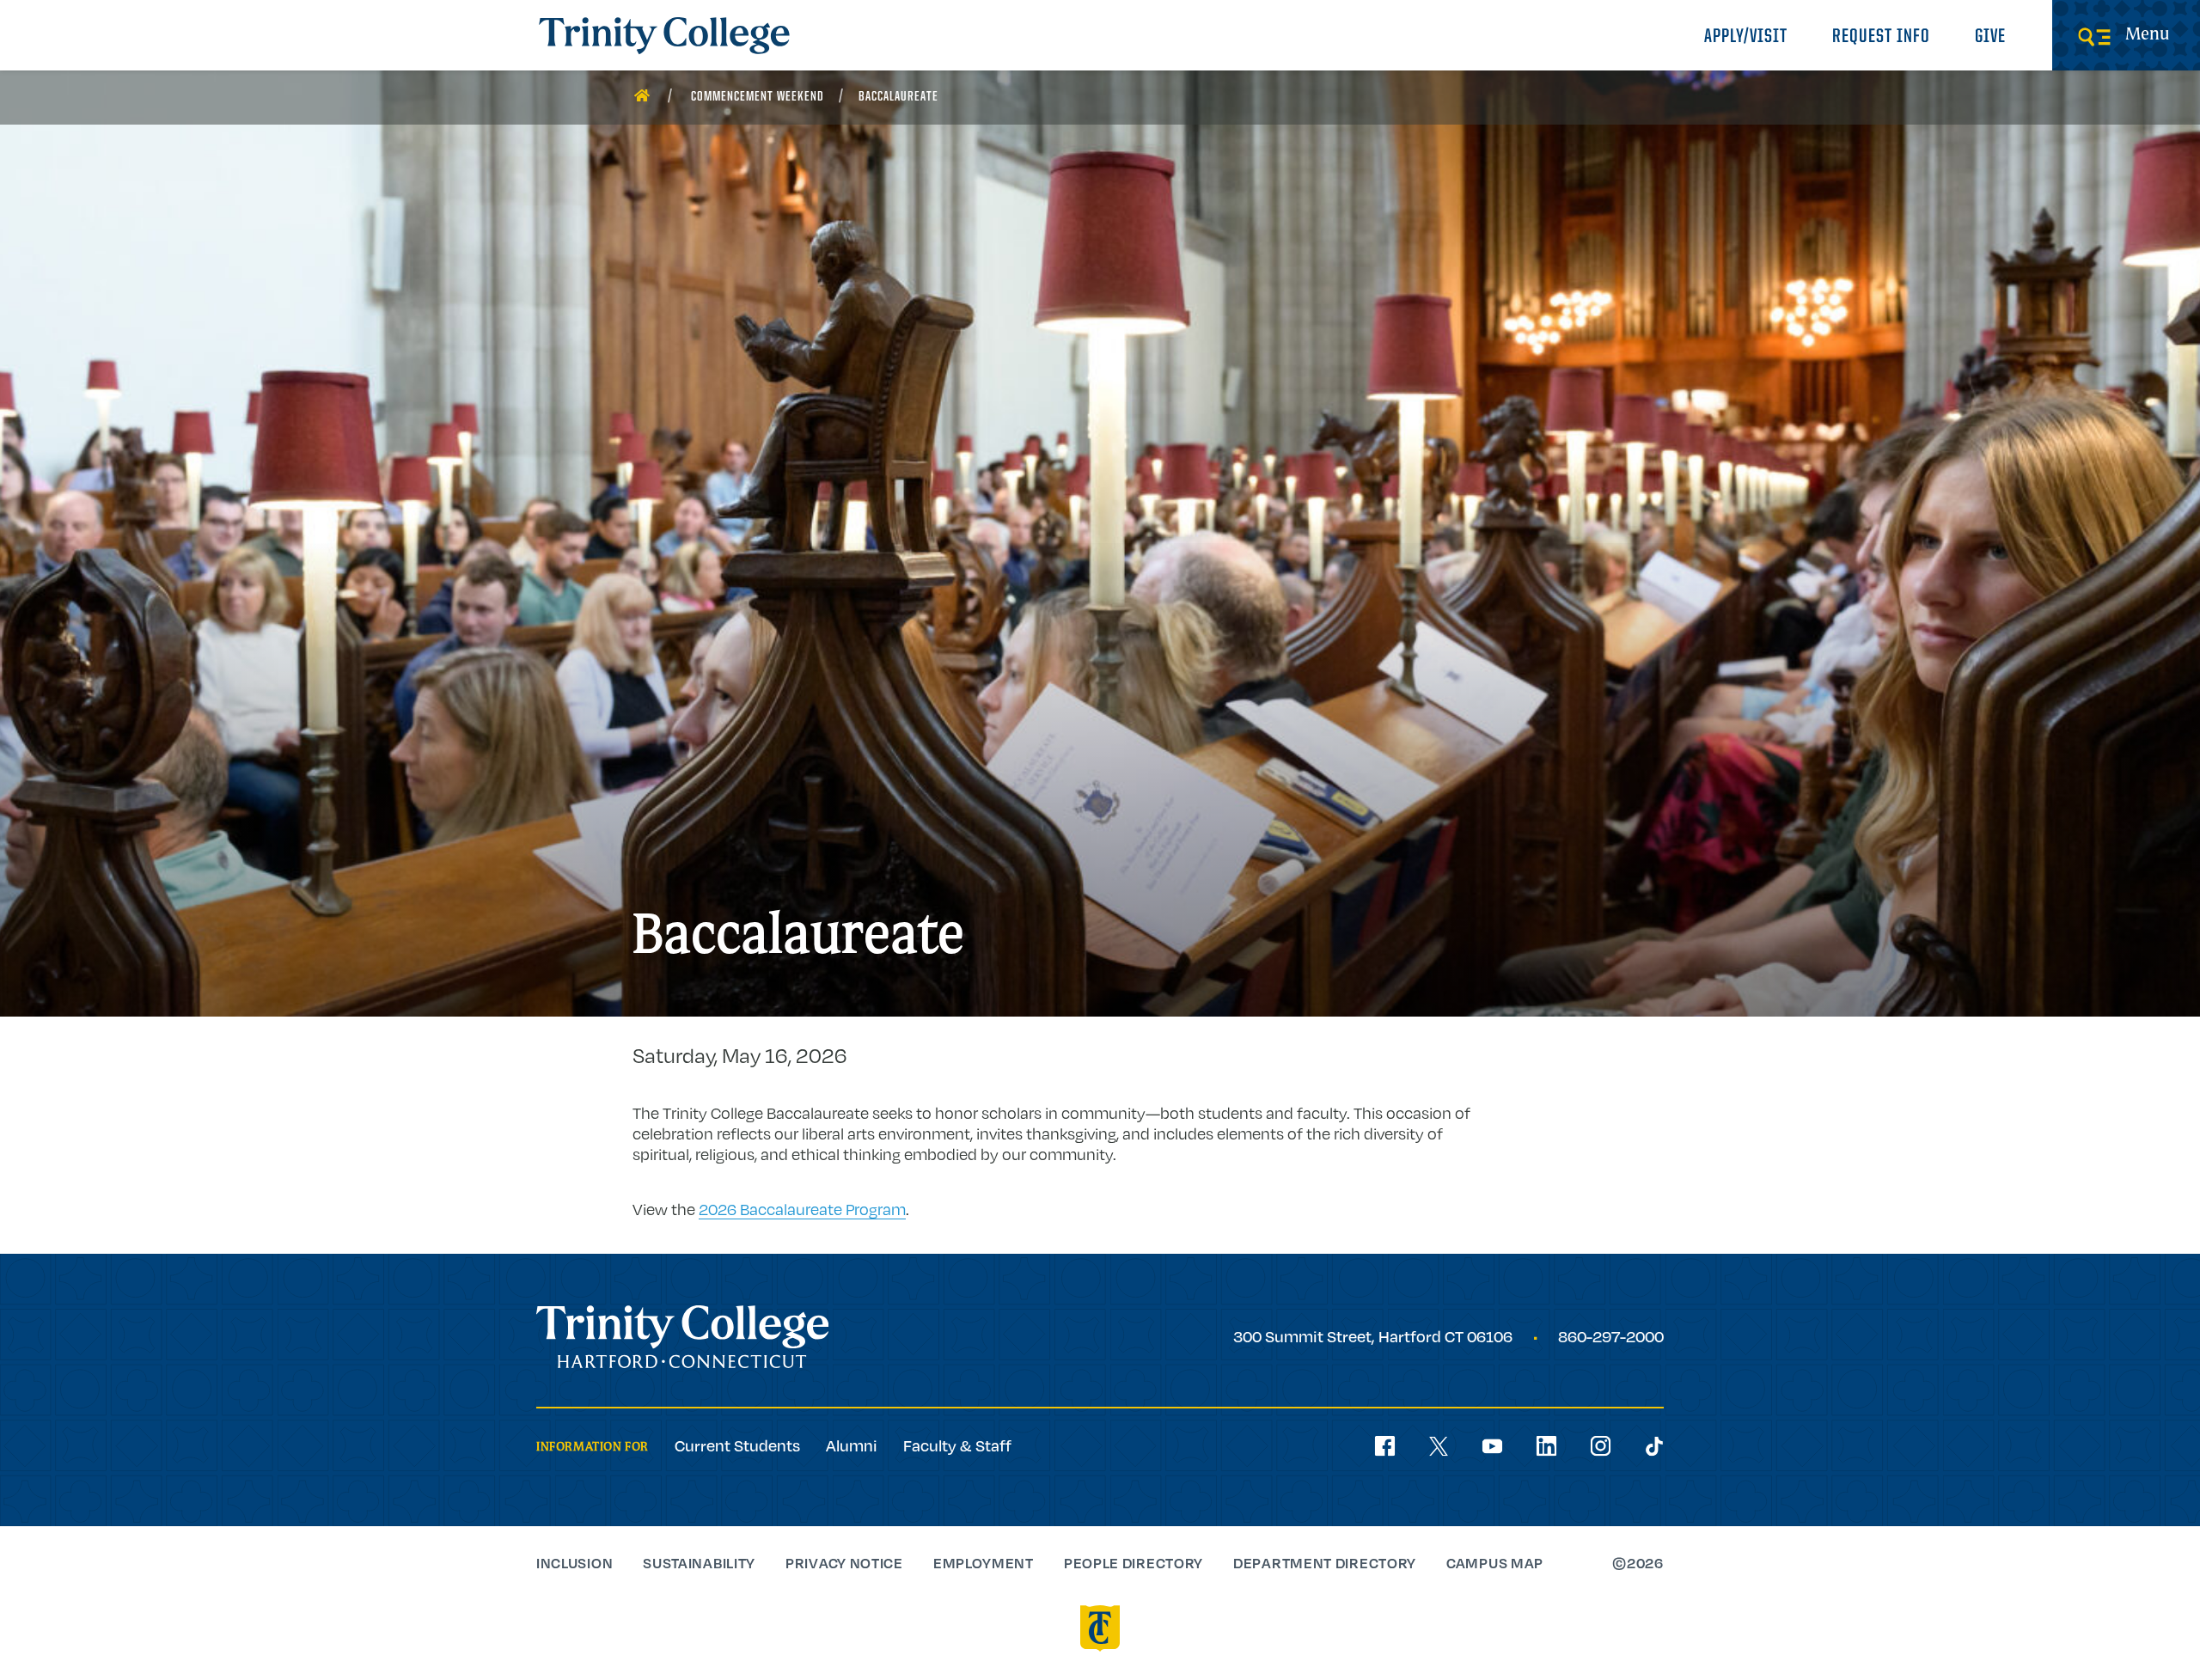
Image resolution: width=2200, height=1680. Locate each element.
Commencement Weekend (758, 97)
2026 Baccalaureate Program (802, 1209)
